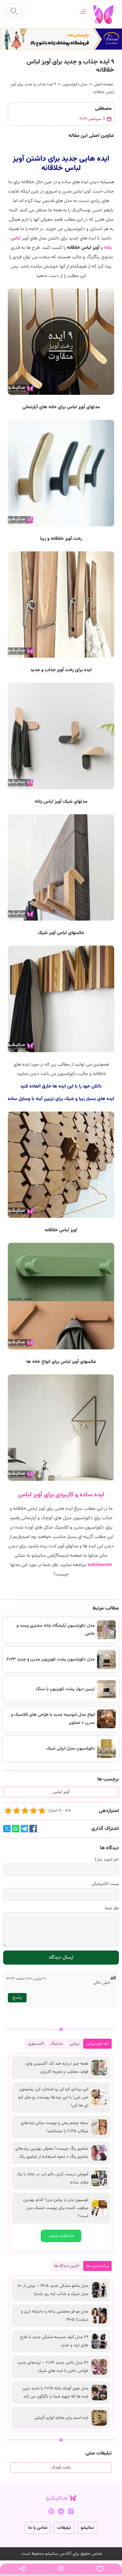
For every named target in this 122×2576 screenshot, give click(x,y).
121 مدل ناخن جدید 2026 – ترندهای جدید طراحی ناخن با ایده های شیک (53, 2367)
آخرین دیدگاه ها (67, 2266)
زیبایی (74, 2044)
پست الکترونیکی (105, 1884)
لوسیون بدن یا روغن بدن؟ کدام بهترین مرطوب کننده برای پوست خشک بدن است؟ (56, 2208)
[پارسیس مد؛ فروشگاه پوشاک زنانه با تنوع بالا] (61, 39)
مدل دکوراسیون (75, 84)
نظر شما (112, 1908)
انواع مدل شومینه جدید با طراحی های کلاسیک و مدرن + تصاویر (53, 1719)
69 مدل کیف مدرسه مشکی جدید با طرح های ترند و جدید (54, 2341)
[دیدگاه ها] (61, 2569)
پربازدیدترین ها (97, 2266)
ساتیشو (87, 2528)
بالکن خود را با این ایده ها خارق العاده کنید (61, 1086)
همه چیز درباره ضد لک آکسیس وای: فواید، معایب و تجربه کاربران (57, 2068)
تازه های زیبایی (97, 2044)
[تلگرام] (24, 1831)
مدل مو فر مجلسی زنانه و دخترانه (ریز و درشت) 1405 (55, 2316)
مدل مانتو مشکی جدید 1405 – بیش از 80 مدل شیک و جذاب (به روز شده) (53, 2290)
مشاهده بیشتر (61, 2236)
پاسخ (17, 1998)
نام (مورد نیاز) (107, 1860)
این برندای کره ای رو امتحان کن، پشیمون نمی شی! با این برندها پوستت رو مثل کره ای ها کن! (53, 2097)
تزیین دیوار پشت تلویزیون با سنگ (65, 1689)
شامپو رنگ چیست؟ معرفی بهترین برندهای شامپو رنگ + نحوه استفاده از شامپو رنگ (52, 2153)
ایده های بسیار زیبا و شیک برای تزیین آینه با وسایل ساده (61, 1099)
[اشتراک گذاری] (22, 2569)
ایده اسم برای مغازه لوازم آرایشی (61, 2418)
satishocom (100, 1565)
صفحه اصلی (104, 84)
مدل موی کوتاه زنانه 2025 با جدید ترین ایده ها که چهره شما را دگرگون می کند (55, 2393)
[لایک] (100, 2569)
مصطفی (103, 109)
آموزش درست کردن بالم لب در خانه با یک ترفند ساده (53, 2178)
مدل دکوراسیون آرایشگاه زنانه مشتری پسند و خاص (56, 1630)
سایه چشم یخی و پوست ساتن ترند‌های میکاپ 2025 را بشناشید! (54, 2127)
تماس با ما (38, 2528)
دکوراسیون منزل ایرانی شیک (71, 1749)
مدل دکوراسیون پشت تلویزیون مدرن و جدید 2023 (51, 1660)
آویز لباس (61, 1792)
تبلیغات (64, 2528)
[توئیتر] (7, 1831)
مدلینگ (57, 2044)
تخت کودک (61, 2468)
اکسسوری (36, 2044)
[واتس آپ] (16, 1831)
